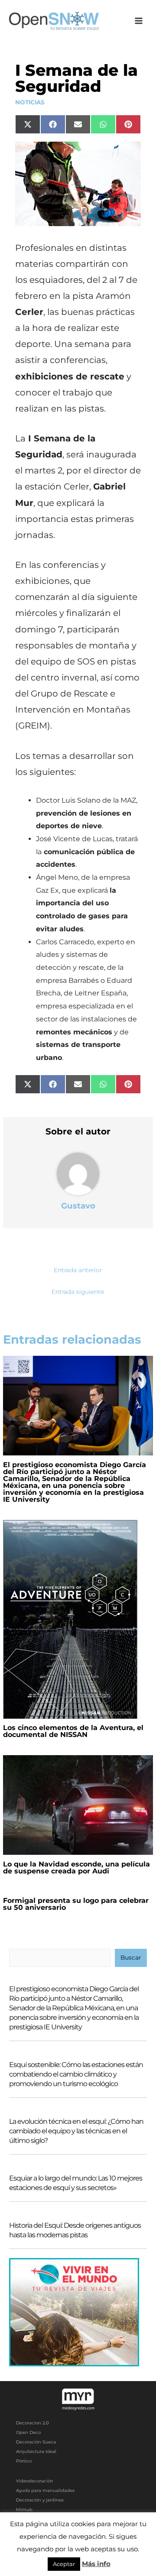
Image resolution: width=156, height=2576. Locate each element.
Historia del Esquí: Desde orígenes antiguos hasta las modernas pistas (75, 2230)
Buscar (131, 1957)
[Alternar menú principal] (139, 21)
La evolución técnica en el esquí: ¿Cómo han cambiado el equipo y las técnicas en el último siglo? (76, 2131)
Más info (96, 2564)
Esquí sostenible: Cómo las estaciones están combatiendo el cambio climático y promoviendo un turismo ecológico (76, 2074)
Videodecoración (35, 2481)
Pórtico (24, 2461)
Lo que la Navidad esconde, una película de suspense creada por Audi (76, 1868)
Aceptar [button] (64, 2564)
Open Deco (28, 2432)
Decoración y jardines (40, 2500)
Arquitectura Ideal (36, 2451)
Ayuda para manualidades (45, 2490)
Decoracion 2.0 (32, 2423)
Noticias (30, 102)
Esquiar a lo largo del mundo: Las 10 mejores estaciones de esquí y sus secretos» (76, 2183)
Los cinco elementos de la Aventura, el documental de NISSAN (73, 1731)
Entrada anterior (78, 1270)
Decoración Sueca (36, 2442)
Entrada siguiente (78, 1292)
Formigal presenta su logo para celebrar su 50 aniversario (76, 1904)
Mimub (24, 2510)
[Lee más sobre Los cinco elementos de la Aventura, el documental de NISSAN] (70, 1619)
